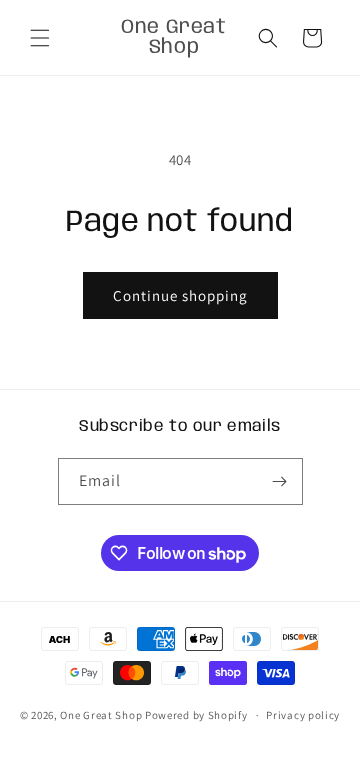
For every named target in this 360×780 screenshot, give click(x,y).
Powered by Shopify (196, 715)
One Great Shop (101, 715)
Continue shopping (180, 295)
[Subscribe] (280, 481)
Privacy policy (303, 715)
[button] (40, 38)
